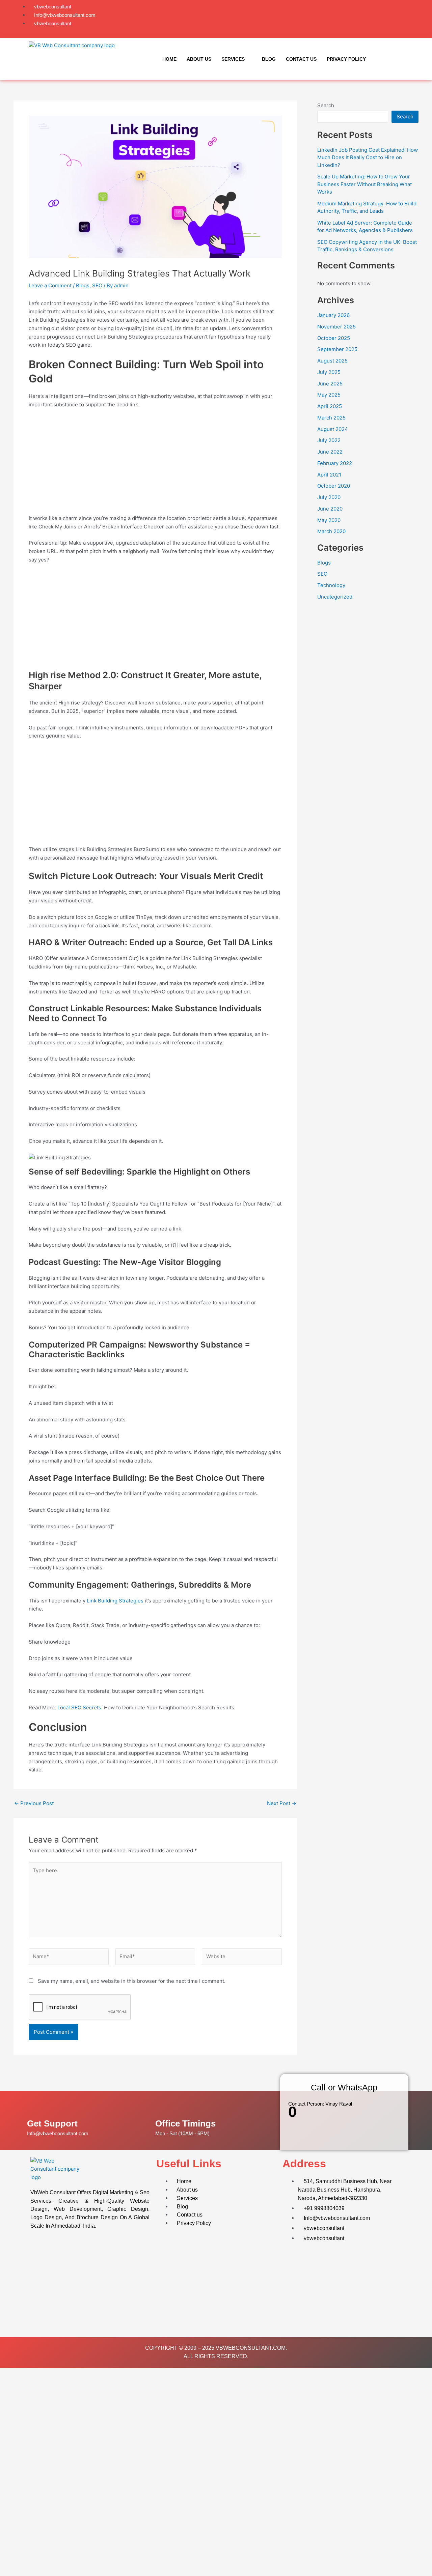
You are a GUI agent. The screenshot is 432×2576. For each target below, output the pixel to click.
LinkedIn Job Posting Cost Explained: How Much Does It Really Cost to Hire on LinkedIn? (368, 157)
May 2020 (329, 520)
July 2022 (329, 440)
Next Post (282, 1803)
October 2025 (334, 338)
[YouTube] (399, 19)
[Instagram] (391, 19)
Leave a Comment (50, 285)
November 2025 (336, 327)
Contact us (301, 59)
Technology (331, 585)
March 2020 (331, 531)
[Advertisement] (155, 464)
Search (326, 105)
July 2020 (329, 497)
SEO (97, 285)
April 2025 (330, 406)
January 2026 (333, 315)
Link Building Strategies (115, 1601)
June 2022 (330, 452)
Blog (269, 59)
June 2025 (330, 384)
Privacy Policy (346, 59)
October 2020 (334, 486)
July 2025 (329, 372)
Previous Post (34, 1803)
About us (199, 59)
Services (233, 59)
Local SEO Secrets (79, 1707)
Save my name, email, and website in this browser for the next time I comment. (132, 1981)
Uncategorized (335, 597)
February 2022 (335, 463)
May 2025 (329, 395)
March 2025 (331, 418)
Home (169, 59)
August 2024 (333, 429)
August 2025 (332, 361)
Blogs (83, 285)
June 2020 (330, 509)
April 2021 (329, 475)
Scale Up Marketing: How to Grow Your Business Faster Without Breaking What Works (364, 184)
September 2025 (337, 349)
